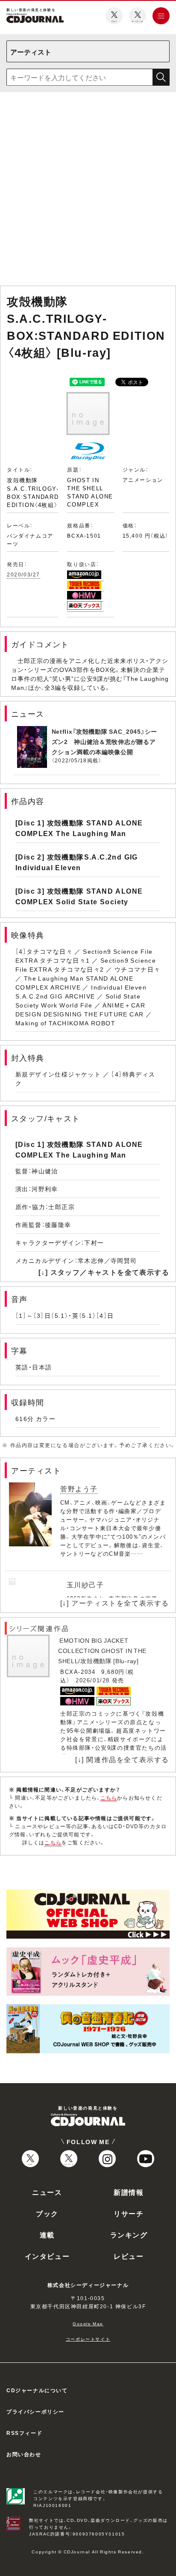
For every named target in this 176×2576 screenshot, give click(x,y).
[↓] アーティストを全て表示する (115, 1603)
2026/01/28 (93, 1680)
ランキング (129, 2234)
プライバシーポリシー (35, 2411)
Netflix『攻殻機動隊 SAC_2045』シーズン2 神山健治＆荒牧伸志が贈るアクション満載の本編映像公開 (105, 741)
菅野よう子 (79, 1488)
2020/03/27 (23, 574)
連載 (47, 2234)
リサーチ (129, 2213)
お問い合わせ (24, 2454)
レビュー (129, 2256)
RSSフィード (24, 2433)
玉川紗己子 (85, 1584)
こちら (109, 1797)
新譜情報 (129, 2192)
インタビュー (47, 2256)
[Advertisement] (88, 191)
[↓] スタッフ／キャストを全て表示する (104, 1272)
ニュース (47, 2192)
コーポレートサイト (88, 2339)
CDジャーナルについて (37, 2390)
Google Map (88, 2323)
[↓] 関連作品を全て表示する (122, 1759)
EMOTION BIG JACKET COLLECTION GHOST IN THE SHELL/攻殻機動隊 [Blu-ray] (102, 1650)
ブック (47, 2213)
